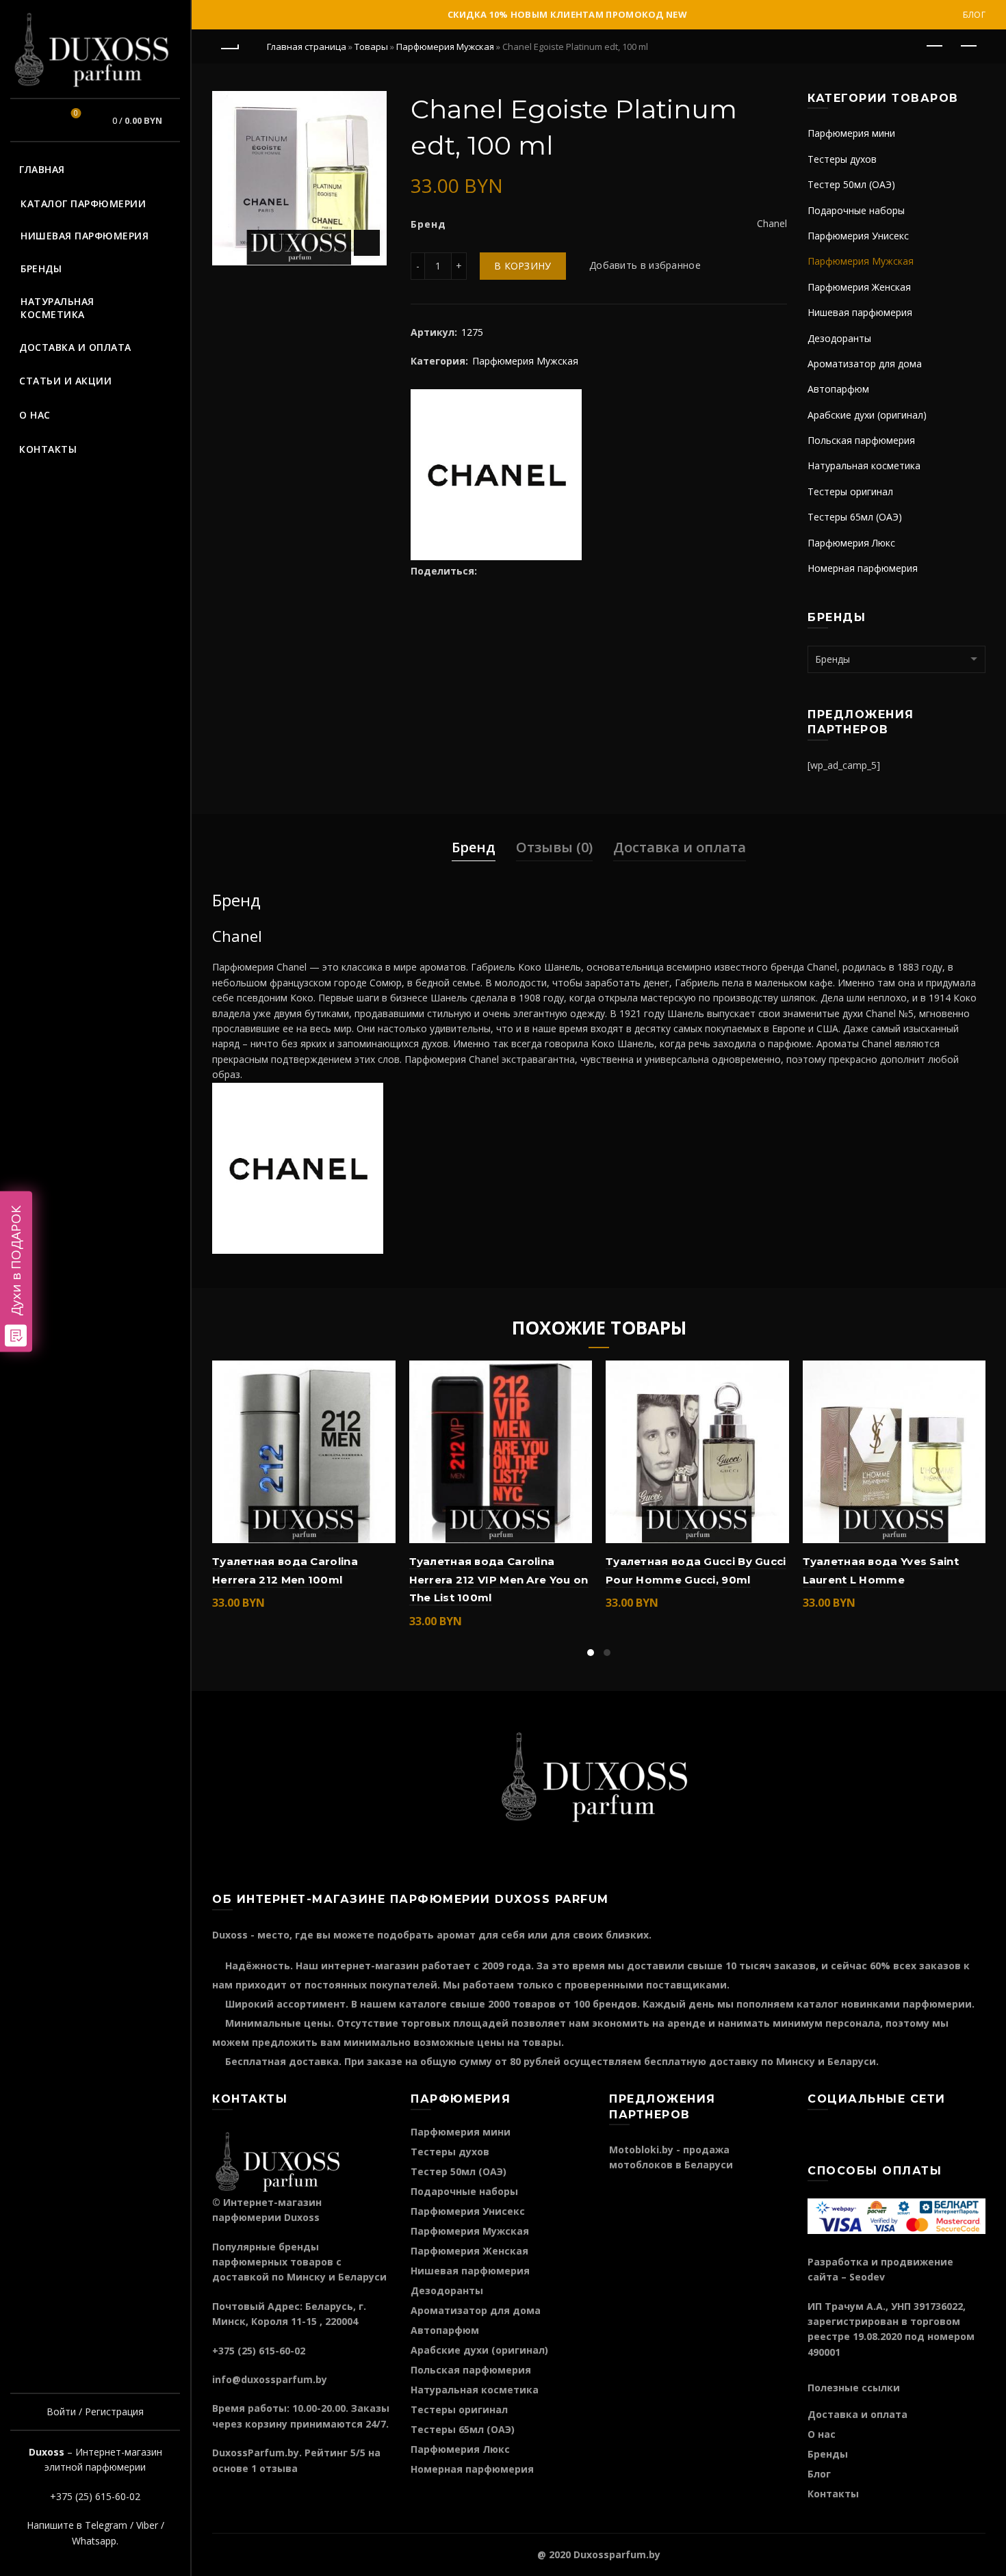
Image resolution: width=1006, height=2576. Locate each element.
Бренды (41, 268)
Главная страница (307, 47)
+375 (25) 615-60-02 (95, 2496)
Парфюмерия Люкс (851, 543)
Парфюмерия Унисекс (858, 236)
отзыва (279, 2468)
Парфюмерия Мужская (445, 47)
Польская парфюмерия (861, 440)
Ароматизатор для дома (865, 364)
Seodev (867, 2277)
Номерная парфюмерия (863, 568)
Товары (371, 47)
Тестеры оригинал (850, 491)
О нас (35, 415)
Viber (147, 2525)
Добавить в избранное (645, 266)
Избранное (76, 114)
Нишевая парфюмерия (85, 236)
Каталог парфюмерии (83, 203)
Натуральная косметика (57, 308)
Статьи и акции (65, 381)
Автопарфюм (838, 389)
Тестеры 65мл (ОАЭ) (855, 517)
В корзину (523, 266)
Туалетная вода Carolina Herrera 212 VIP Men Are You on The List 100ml (499, 1579)
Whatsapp (94, 2541)
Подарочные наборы (856, 210)
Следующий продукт (968, 47)
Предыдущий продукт (934, 47)
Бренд (474, 847)
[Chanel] (496, 473)
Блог (974, 15)
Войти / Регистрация (95, 2411)
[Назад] (229, 47)
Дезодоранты (839, 338)
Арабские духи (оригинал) (867, 415)
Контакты (48, 449)
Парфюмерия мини (851, 133)
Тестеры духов (842, 159)
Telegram (106, 2525)
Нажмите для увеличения (367, 243)
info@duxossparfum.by (270, 2379)
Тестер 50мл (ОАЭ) (851, 184)
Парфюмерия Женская (859, 287)
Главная (42, 169)
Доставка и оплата (75, 347)
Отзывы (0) (554, 847)
